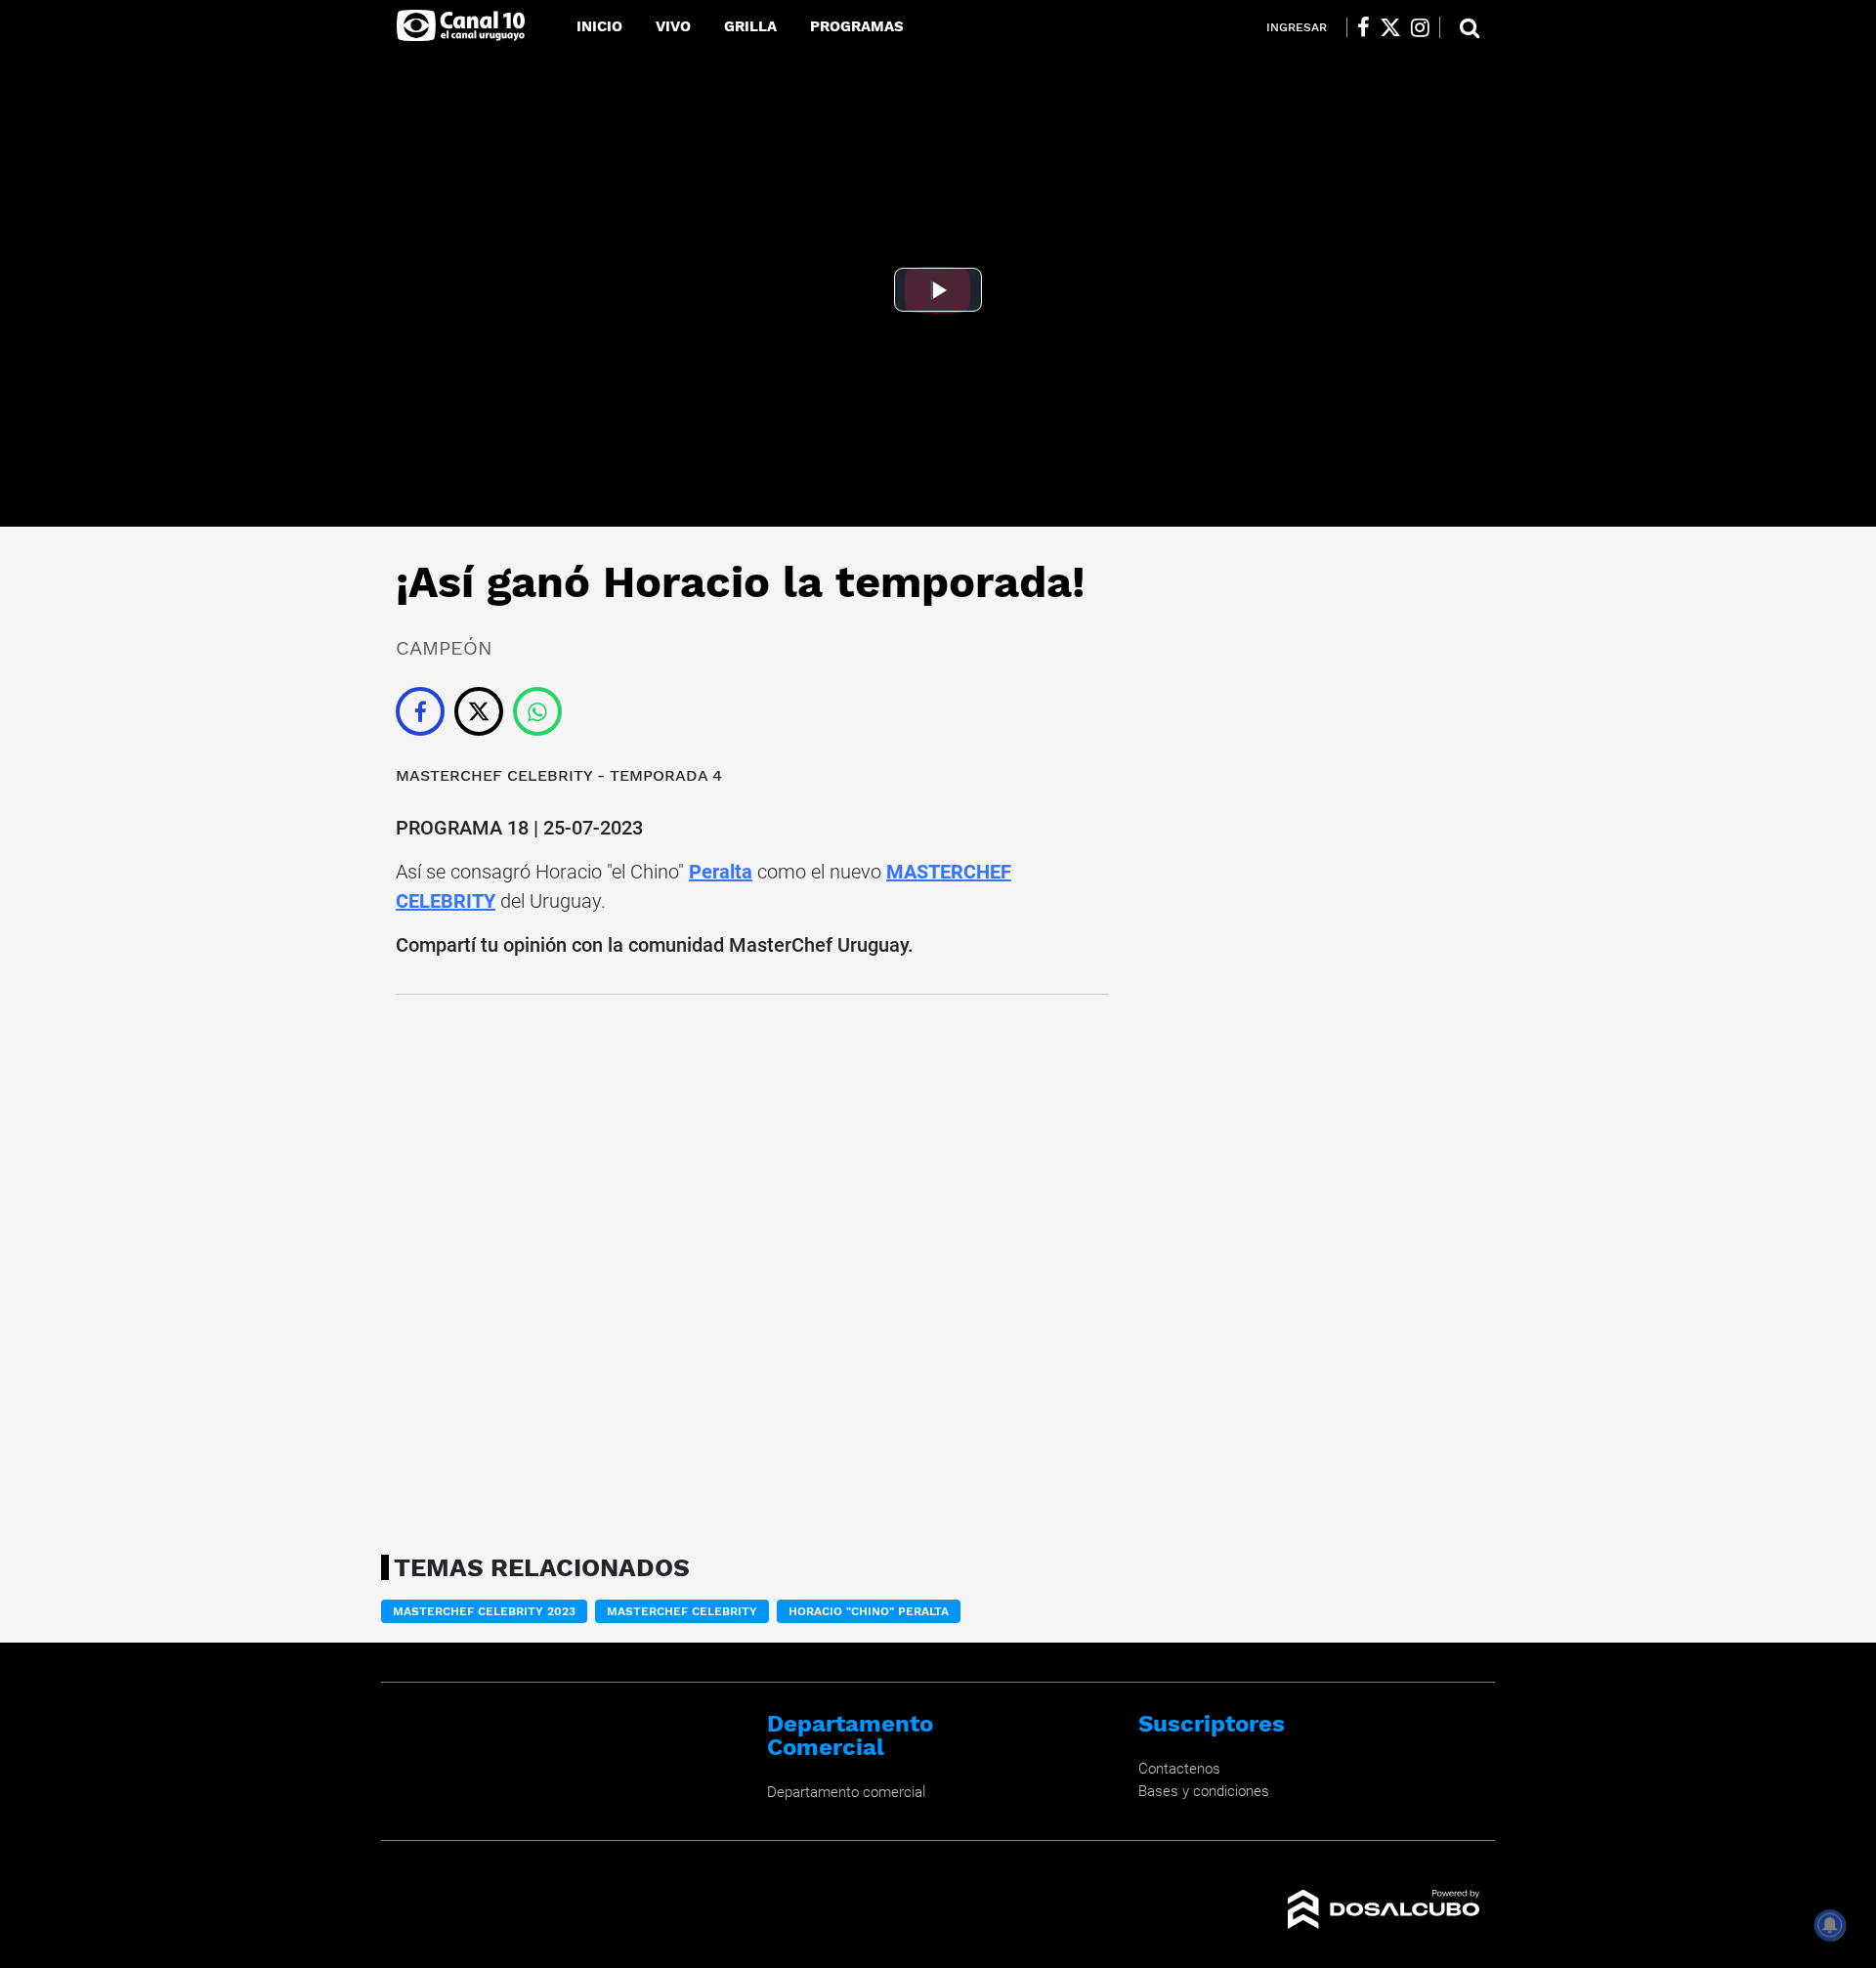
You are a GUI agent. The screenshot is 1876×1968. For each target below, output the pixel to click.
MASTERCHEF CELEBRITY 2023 (484, 1611)
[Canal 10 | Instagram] (1420, 27)
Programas (857, 26)
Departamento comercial (846, 1792)
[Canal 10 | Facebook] (1364, 27)
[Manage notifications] (1830, 1925)
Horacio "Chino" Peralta (869, 1611)
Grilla (750, 26)
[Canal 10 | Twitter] (1390, 27)
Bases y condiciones (1204, 1791)
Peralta (721, 872)
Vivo (673, 26)
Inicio (599, 26)
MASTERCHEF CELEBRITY (494, 775)
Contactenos (1179, 1769)
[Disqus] (752, 1268)
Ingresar (1297, 27)
